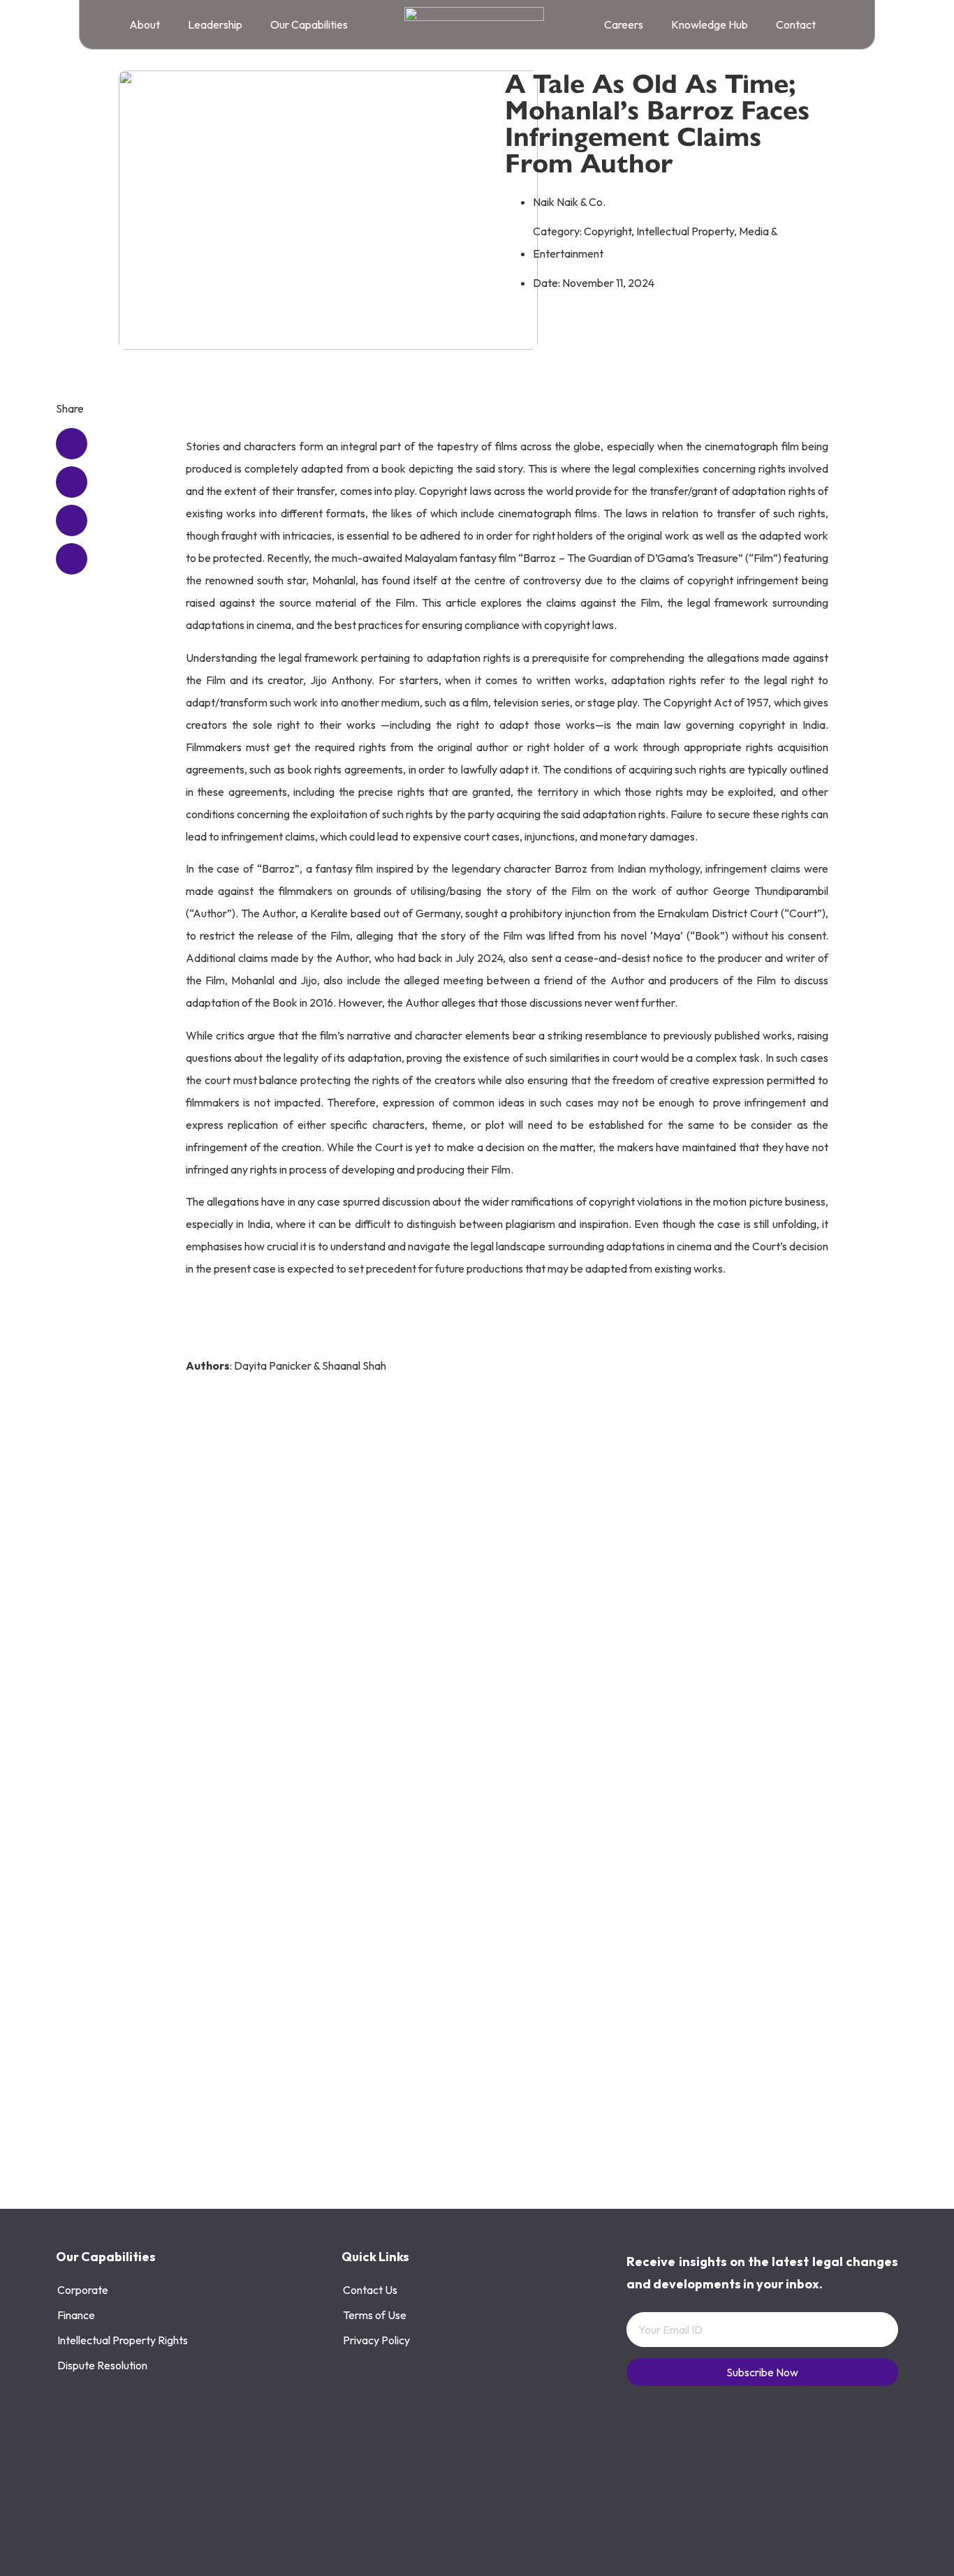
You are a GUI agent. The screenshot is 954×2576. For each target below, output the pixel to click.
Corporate (83, 2290)
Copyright (608, 231)
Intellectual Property (685, 231)
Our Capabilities (309, 24)
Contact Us (370, 2290)
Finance (76, 2315)
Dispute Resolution (102, 2365)
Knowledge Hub (710, 24)
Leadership (215, 24)
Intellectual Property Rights (123, 2340)
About (145, 24)
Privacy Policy (376, 2340)
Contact (796, 24)
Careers (624, 24)
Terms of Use (375, 2315)
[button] (72, 444)
